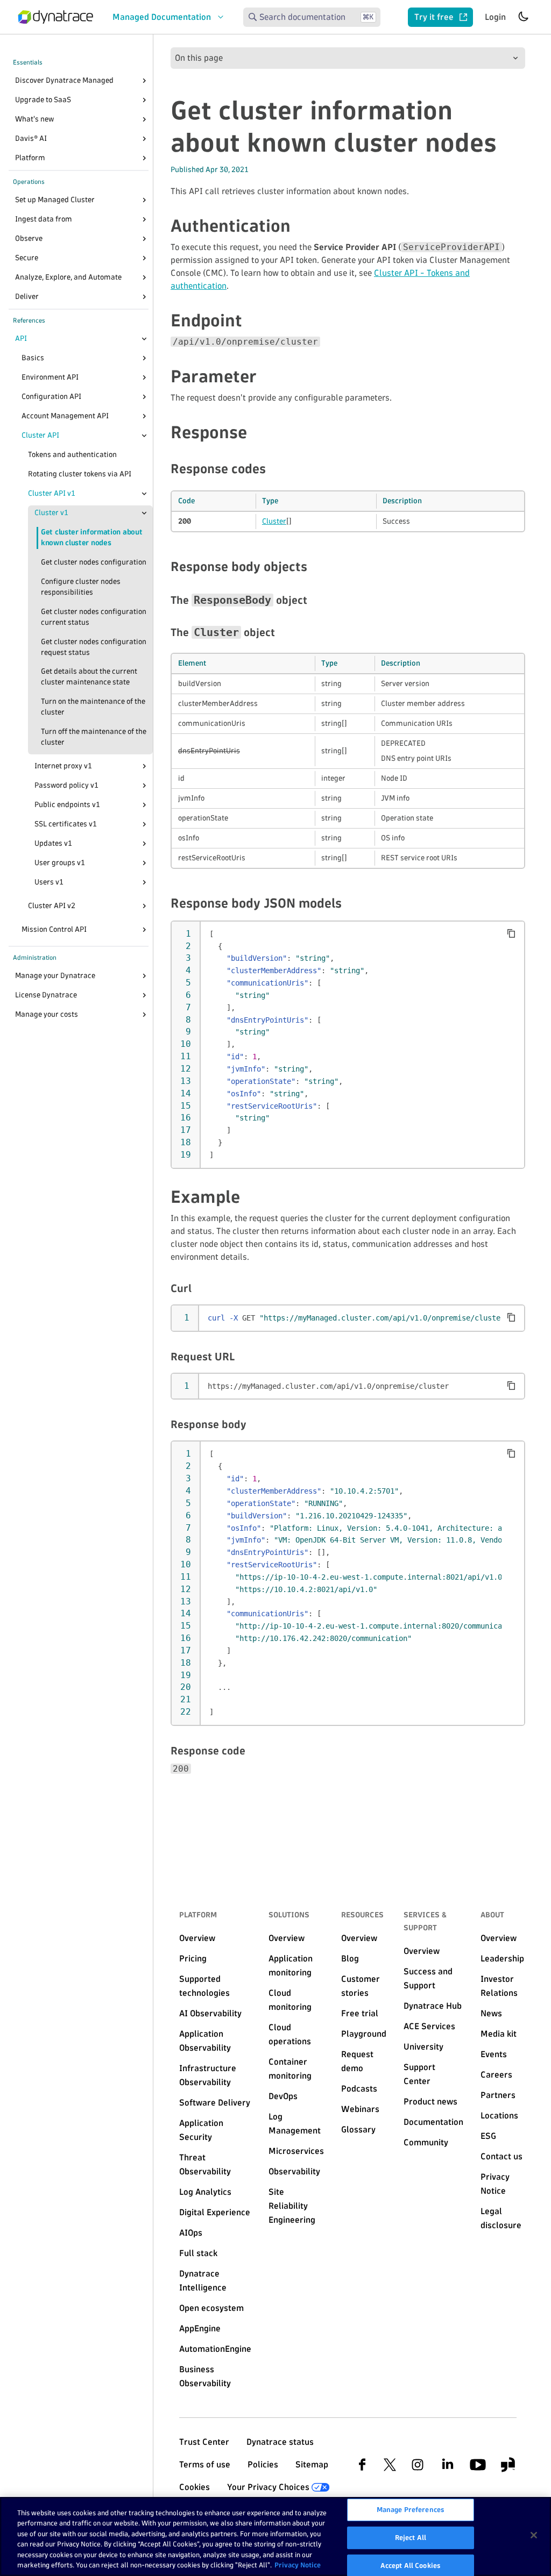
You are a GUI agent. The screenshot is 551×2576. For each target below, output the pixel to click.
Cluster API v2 (52, 906)
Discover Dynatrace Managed (64, 80)
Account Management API (65, 416)
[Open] (144, 81)
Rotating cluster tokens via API (80, 474)
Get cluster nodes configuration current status (94, 617)
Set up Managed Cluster (55, 200)
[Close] (144, 339)
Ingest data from (44, 219)
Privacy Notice (298, 2565)
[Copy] (511, 933)
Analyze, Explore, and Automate (68, 277)
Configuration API (51, 397)
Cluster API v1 (52, 493)
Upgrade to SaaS (43, 100)
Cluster (274, 521)
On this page (199, 58)
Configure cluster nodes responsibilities (81, 587)
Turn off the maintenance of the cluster (94, 737)
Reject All (411, 2537)
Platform (30, 158)
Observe (29, 238)
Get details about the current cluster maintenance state (89, 677)
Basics (33, 358)
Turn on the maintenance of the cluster (93, 707)
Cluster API (40, 435)
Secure (27, 258)
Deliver (27, 297)
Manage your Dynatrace (55, 976)
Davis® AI (31, 138)
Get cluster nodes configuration (94, 562)
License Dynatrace (46, 995)
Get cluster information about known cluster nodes (91, 537)
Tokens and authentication (72, 455)
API (21, 338)
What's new (34, 119)
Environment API (50, 377)
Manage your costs (47, 1014)
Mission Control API (54, 929)
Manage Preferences (411, 2510)
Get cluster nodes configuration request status (94, 647)
